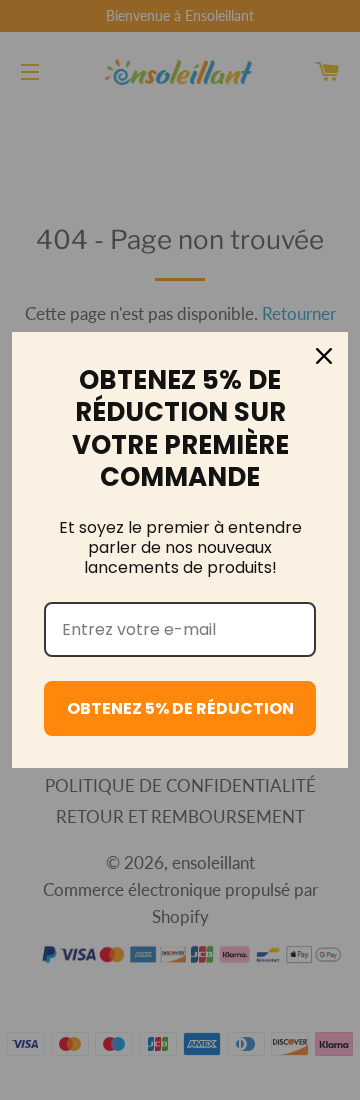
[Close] (324, 356)
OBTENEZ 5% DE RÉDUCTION (180, 708)
